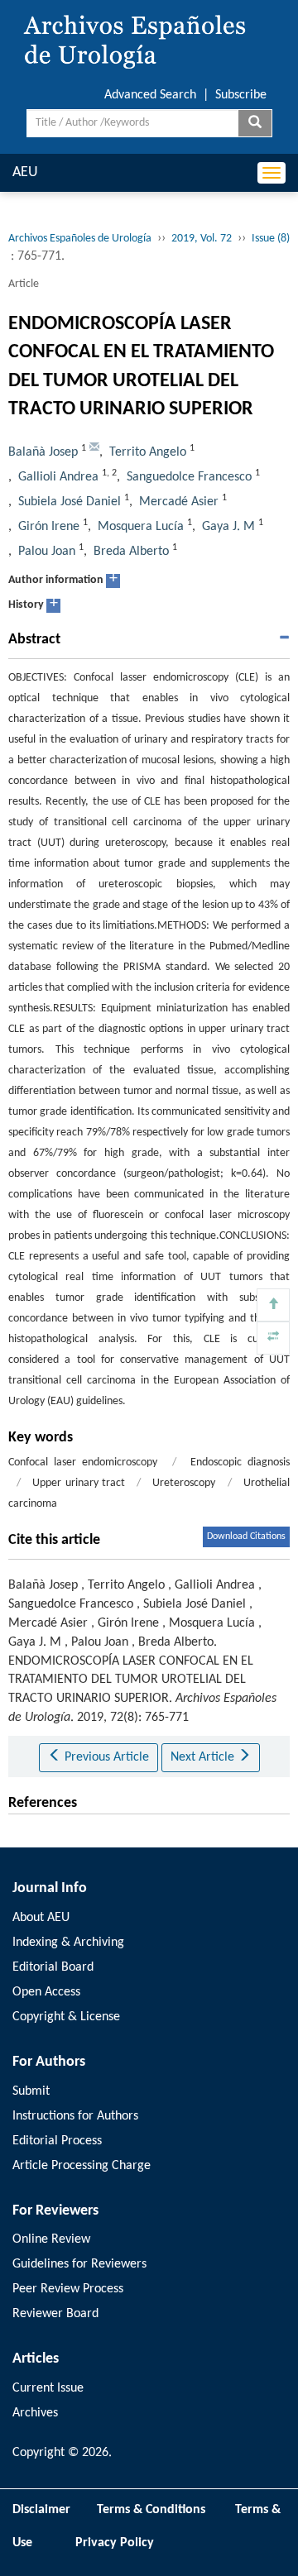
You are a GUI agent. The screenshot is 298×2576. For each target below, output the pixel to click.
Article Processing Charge (82, 2166)
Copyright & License (66, 2017)
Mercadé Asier (179, 502)
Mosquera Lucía (141, 527)
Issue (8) (271, 239)
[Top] (273, 1305)
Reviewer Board (55, 2314)
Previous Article (105, 1757)
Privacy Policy (115, 2543)
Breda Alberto (131, 552)
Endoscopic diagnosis (240, 1462)
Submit (31, 2091)
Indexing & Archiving (68, 1943)
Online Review (51, 2239)
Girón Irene (49, 527)
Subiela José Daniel (70, 502)
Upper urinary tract (79, 1483)
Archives (35, 2413)
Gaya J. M (228, 527)
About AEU (41, 1918)
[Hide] (273, 1338)
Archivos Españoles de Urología (80, 239)
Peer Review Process (68, 2289)
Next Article (204, 1757)
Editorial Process (57, 2141)
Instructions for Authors (75, 2116)
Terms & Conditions (151, 2510)
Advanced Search (150, 95)
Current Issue (48, 2388)
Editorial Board (53, 1967)
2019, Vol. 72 (202, 239)
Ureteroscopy (184, 1483)
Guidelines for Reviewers (79, 2264)
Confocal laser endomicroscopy (83, 1462)
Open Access (46, 1992)
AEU (25, 172)
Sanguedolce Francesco (189, 477)
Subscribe (241, 95)
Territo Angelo (148, 452)
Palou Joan (47, 552)
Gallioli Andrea (58, 477)
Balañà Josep (43, 452)
